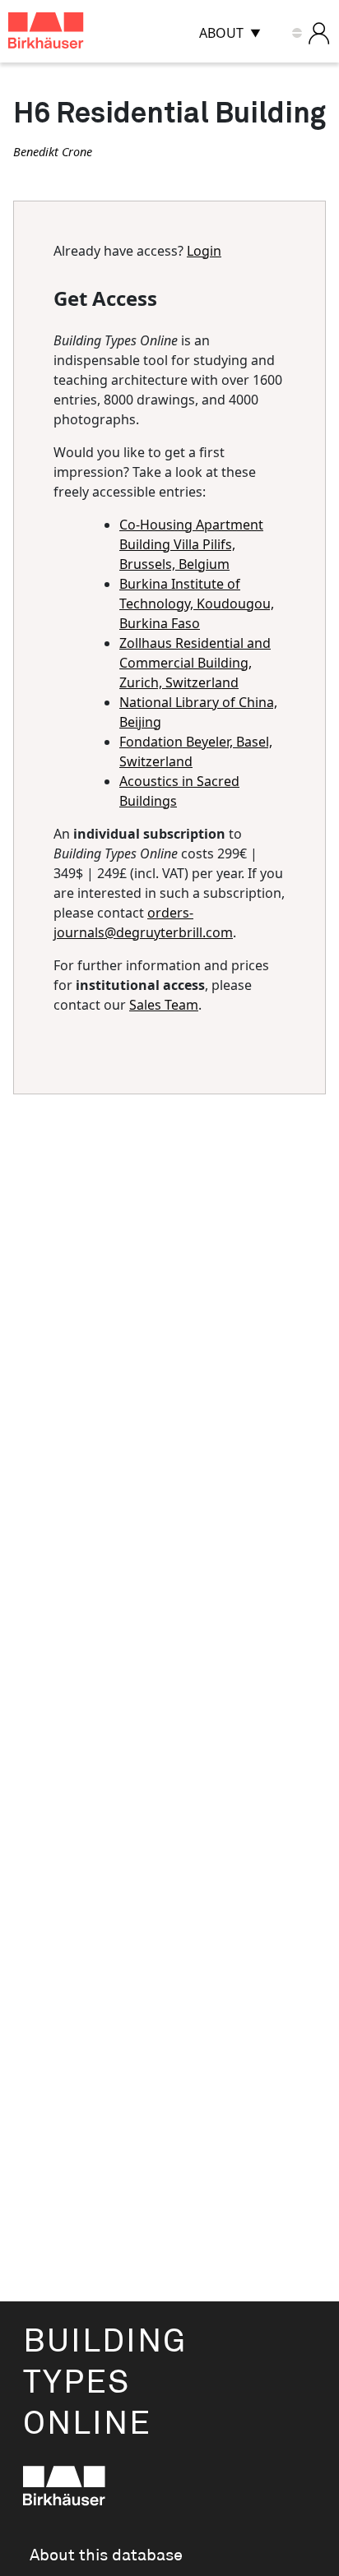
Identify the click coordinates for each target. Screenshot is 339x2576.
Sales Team (164, 1005)
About (221, 33)
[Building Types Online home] (67, 33)
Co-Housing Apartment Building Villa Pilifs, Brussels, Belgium (191, 544)
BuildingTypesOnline (105, 2383)
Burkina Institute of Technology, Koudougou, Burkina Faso (197, 604)
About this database (106, 2555)
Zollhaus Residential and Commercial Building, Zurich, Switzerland (195, 663)
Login (204, 251)
